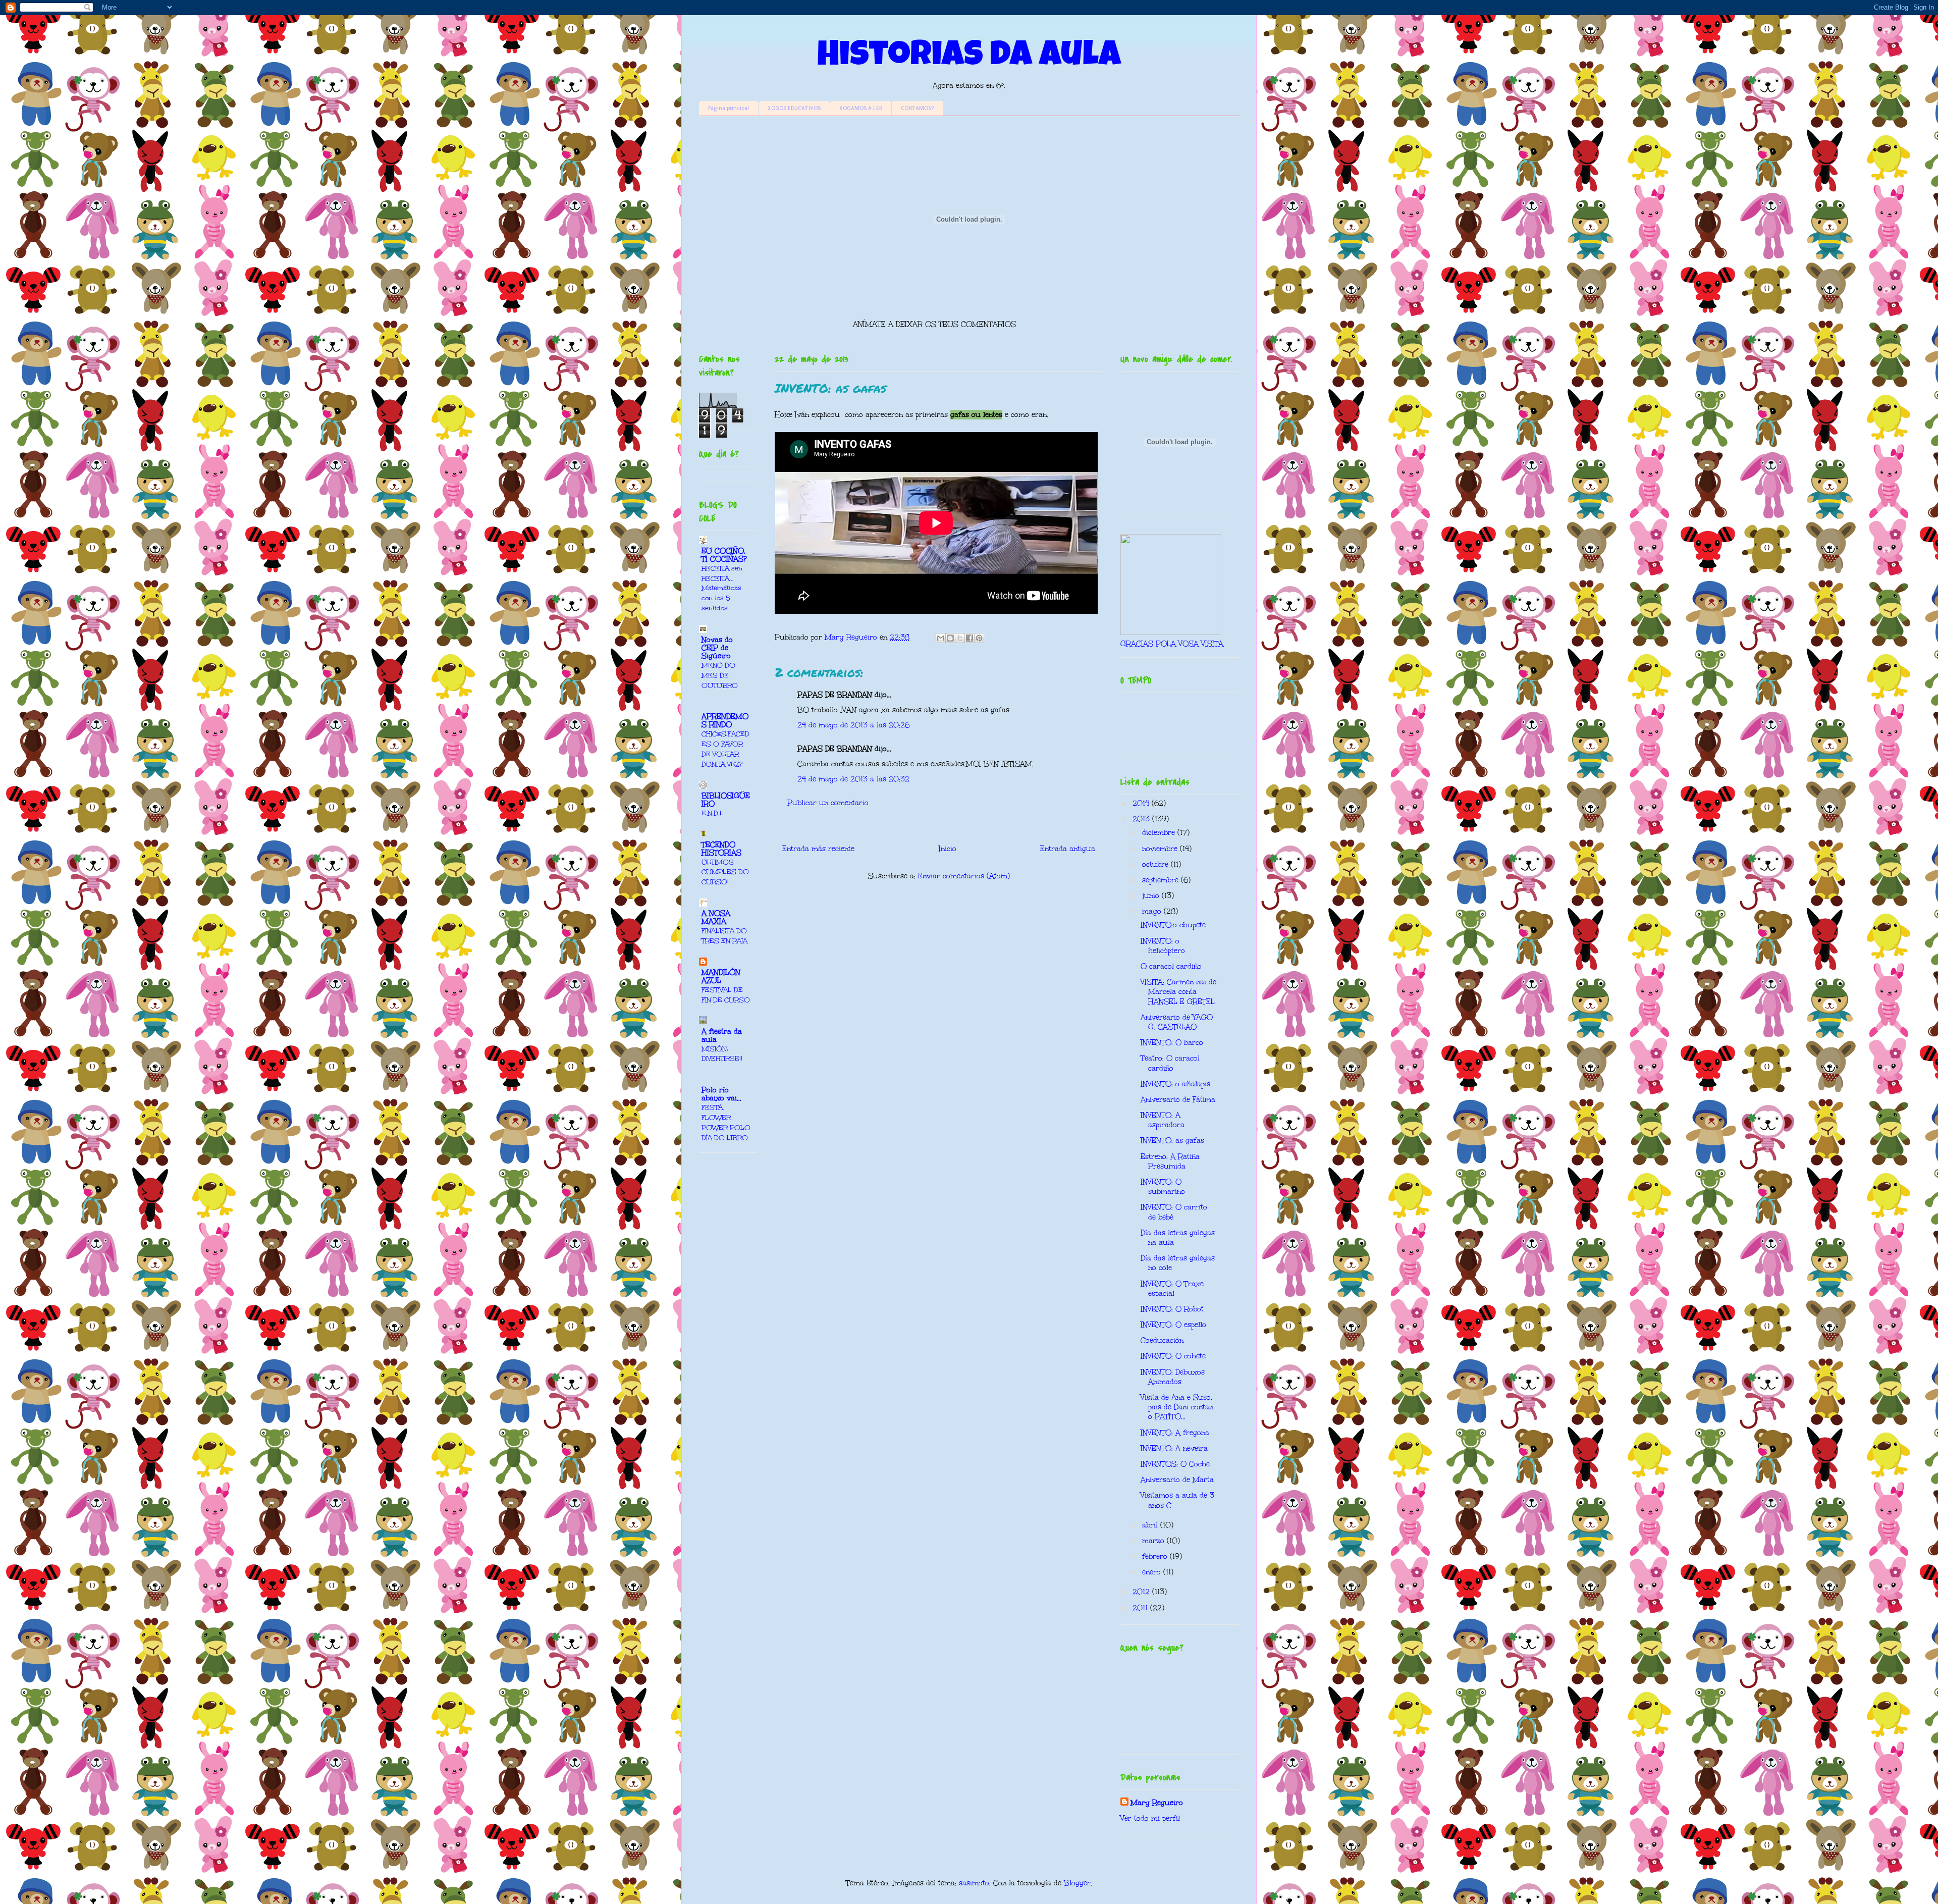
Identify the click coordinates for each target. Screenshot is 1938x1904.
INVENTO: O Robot (1172, 1309)
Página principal (729, 108)
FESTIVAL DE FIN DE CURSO (726, 995)
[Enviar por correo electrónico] (941, 638)
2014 (1142, 803)
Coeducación (1162, 1340)
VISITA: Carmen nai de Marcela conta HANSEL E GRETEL (1178, 992)
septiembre (1162, 880)
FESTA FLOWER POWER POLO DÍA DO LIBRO (726, 1122)
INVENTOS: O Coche (1175, 1464)
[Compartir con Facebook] (970, 638)
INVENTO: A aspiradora (1163, 1120)
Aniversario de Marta (1177, 1480)
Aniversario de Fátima (1178, 1100)
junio (1152, 896)
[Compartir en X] (960, 638)
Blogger (1077, 1883)
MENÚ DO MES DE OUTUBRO (720, 675)
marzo (1154, 1541)
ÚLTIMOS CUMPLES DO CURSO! (725, 872)
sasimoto (974, 1883)
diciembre (1160, 833)
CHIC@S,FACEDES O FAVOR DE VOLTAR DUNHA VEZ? (725, 749)
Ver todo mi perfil (1150, 1818)
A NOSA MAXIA (716, 917)
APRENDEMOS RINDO (725, 721)
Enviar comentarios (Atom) (964, 876)
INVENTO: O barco (1172, 1043)
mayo (1153, 911)
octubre (1156, 864)
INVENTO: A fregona (1175, 1433)
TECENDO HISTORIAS (721, 849)
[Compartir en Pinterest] (979, 638)
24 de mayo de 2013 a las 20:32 (853, 779)
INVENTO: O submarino (1163, 1187)
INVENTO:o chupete (1173, 925)
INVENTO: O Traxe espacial (1172, 1289)
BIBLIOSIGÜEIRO (726, 800)
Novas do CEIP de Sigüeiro (717, 648)
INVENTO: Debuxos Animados (1173, 1377)
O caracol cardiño (1171, 966)
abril (1151, 1525)
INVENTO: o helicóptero (1163, 946)
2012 (1142, 1592)
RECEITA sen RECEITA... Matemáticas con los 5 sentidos (722, 588)
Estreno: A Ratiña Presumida (1170, 1161)
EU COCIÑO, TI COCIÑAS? (724, 555)
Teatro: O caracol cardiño (1170, 1063)
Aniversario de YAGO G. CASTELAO (1177, 1022)
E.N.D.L (713, 813)
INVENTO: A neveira (1174, 1448)
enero (1153, 1572)
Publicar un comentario (828, 803)
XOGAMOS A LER (861, 108)
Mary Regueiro (1157, 1803)
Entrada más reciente (818, 849)
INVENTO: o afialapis (1175, 1084)
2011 (1141, 1608)
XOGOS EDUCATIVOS (794, 108)
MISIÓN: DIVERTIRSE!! (722, 1054)
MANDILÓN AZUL (721, 976)
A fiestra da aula (722, 1036)
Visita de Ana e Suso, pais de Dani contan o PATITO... (1177, 1407)
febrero (1156, 1556)
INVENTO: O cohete (1173, 1356)
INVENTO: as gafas (1172, 1141)
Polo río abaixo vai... (721, 1094)
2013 (1142, 819)
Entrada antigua (1068, 849)
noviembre (1161, 849)
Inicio (948, 849)
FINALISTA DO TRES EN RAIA (724, 936)
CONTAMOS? (918, 108)
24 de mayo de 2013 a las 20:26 (853, 725)
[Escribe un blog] (950, 638)
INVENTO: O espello (1173, 1325)
